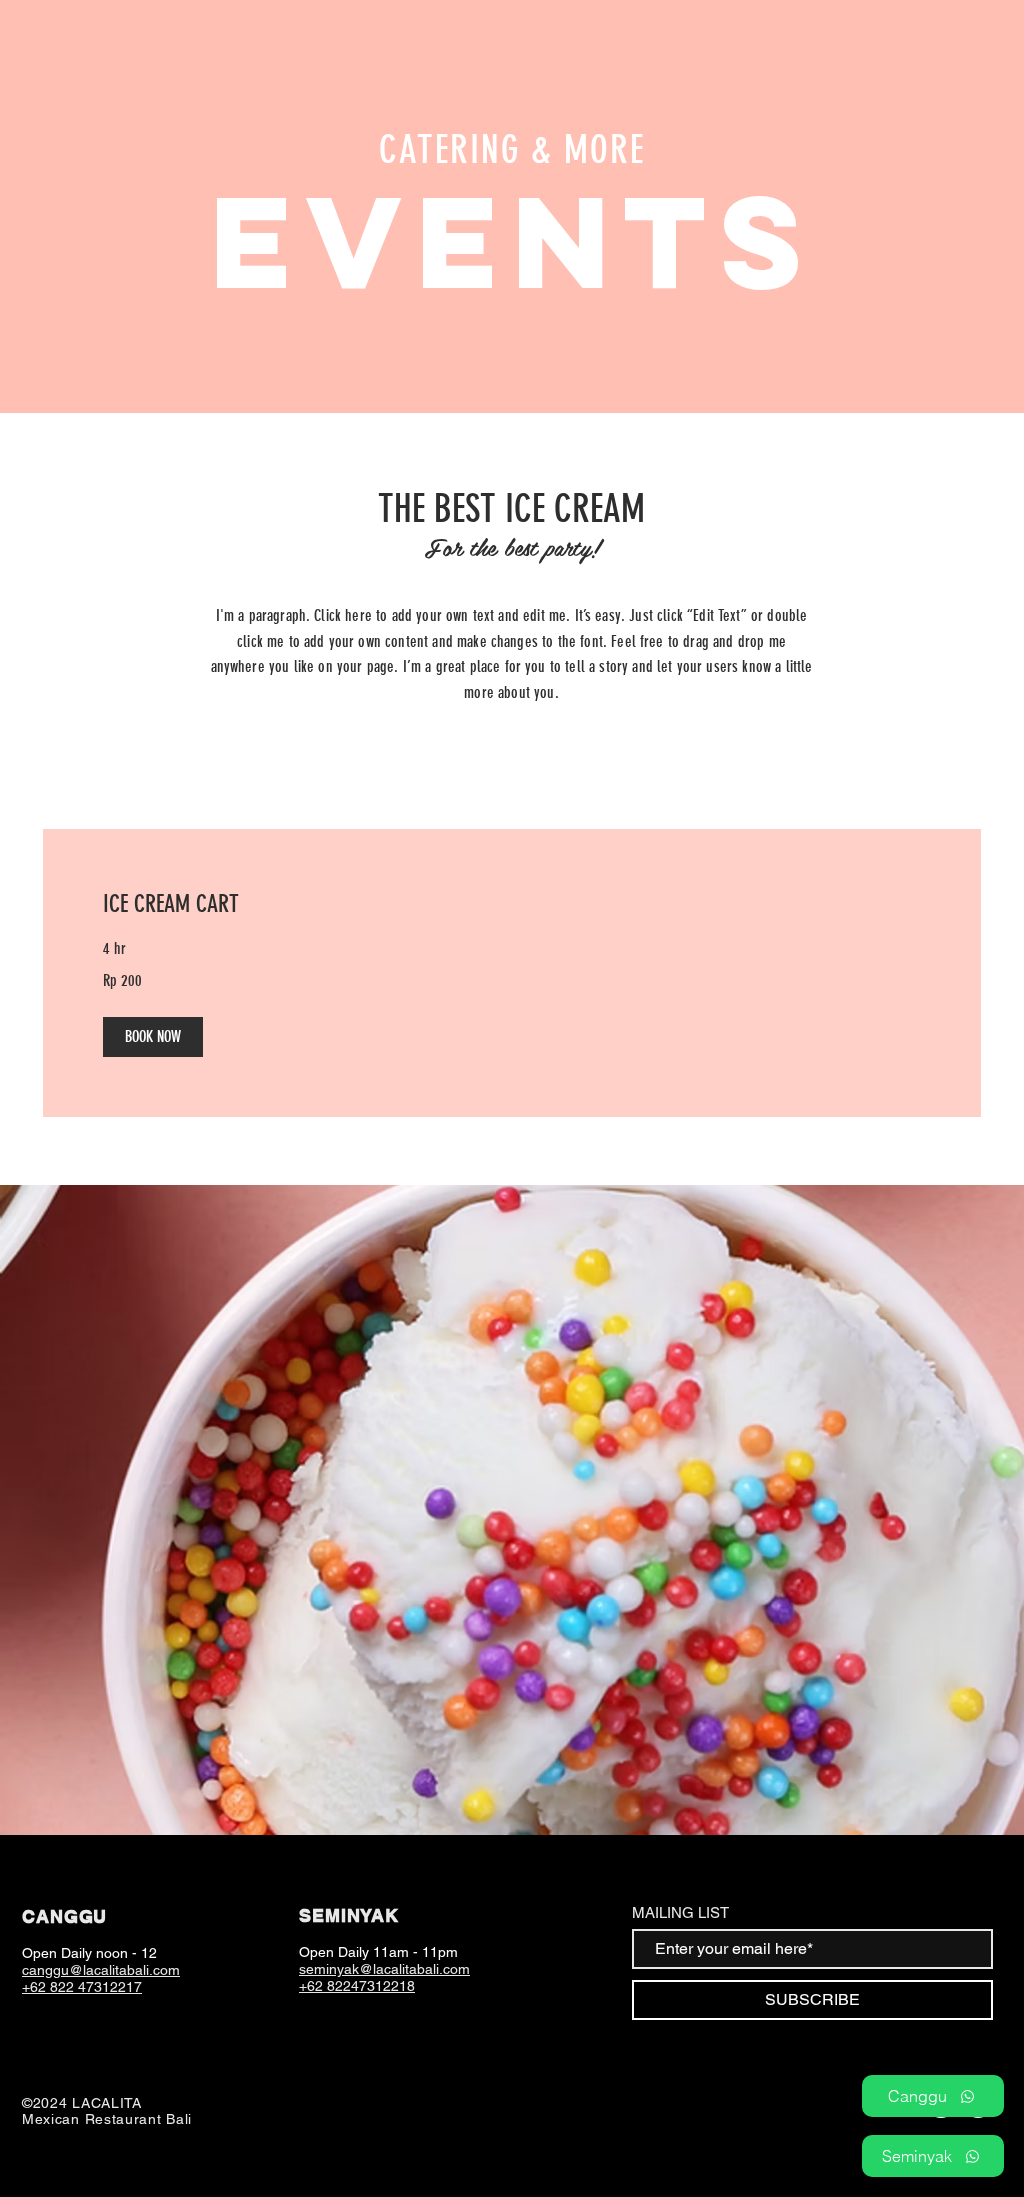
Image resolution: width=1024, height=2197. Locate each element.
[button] (153, 1037)
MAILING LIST (680, 1912)
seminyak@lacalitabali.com (384, 1969)
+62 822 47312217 (82, 1987)
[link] (512, 905)
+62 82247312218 (357, 1986)
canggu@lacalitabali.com (101, 1970)
